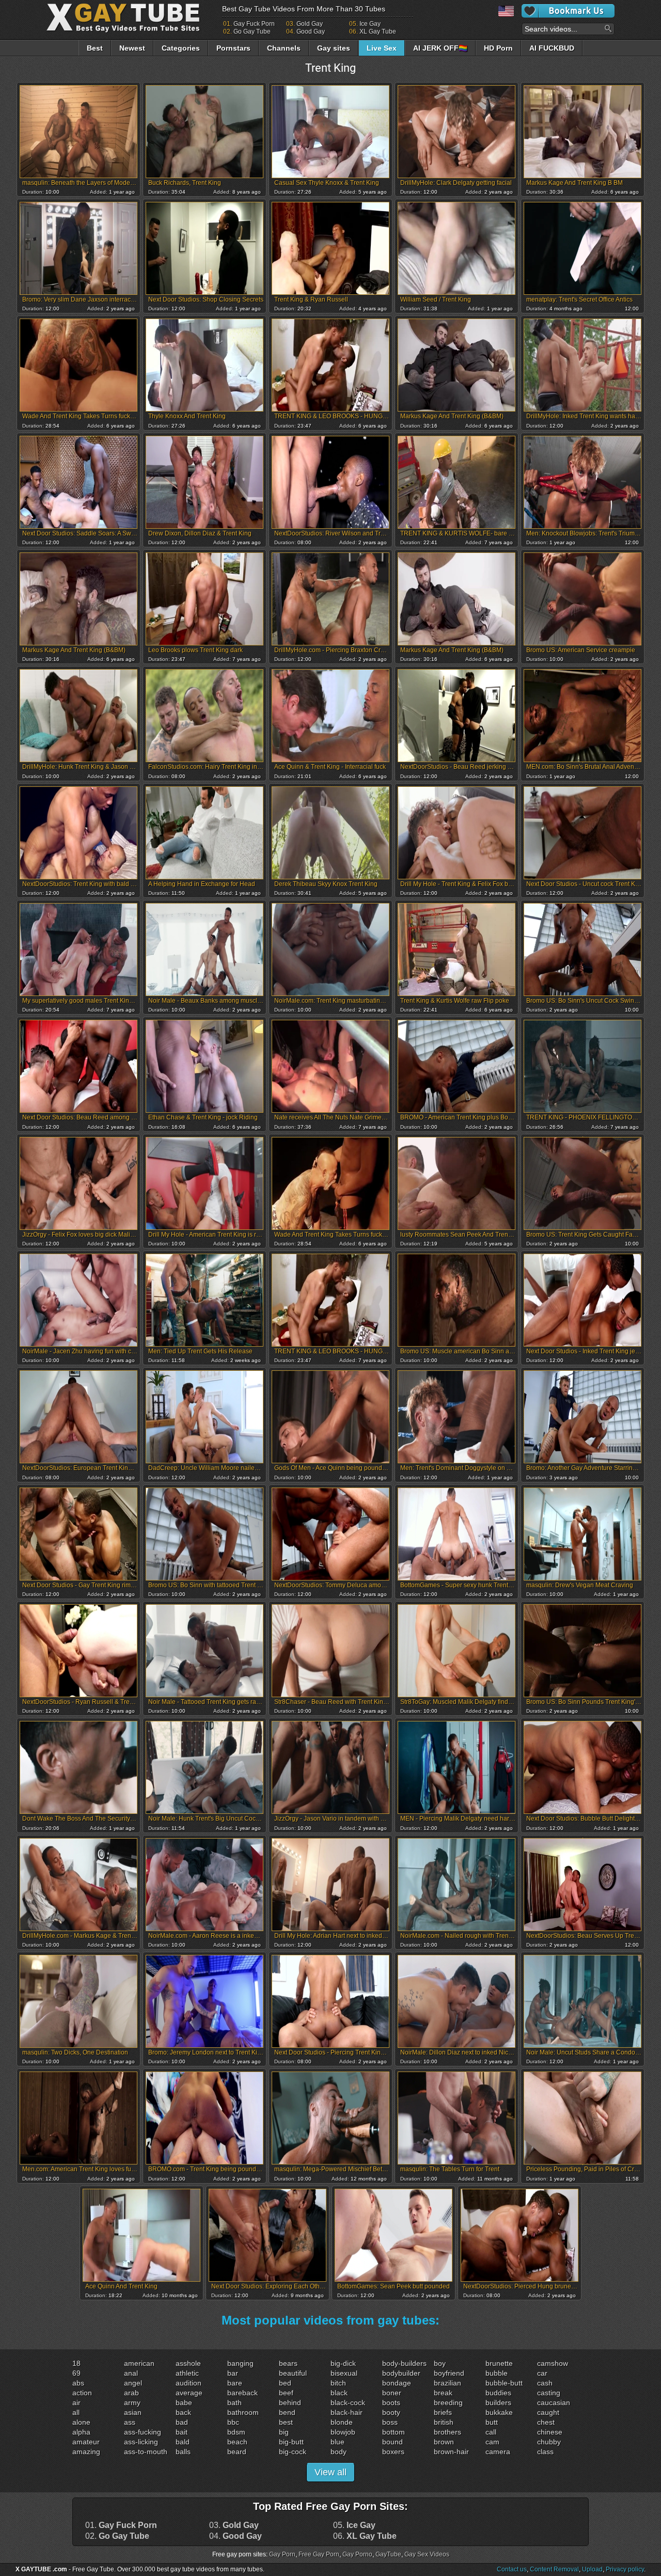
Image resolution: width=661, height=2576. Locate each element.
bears (288, 2363)
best (286, 2422)
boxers (393, 2452)
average (189, 2393)
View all (330, 2472)
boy (440, 2363)
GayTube (388, 2554)
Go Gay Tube (252, 31)
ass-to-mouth (146, 2452)
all (76, 2412)
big (284, 2432)
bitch (338, 2383)
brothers (447, 2432)
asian (133, 2412)
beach (237, 2442)
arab (131, 2393)
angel (133, 2383)
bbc (233, 2422)
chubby (549, 2442)
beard (237, 2452)
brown (444, 2442)
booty (391, 2412)
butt (492, 2422)
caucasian (554, 2403)
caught (548, 2412)
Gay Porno (357, 2554)
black (339, 2393)
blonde (342, 2422)
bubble (497, 2373)
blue (337, 2442)
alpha (81, 2432)
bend (287, 2412)
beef (286, 2393)
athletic (187, 2373)
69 (76, 2373)
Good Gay (311, 31)
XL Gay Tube (378, 31)
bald (183, 2442)
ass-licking (141, 2442)
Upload (592, 2569)
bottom (394, 2432)
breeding (448, 2403)
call (491, 2432)
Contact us (512, 2569)
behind (290, 2403)
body (339, 2452)
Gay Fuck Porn (254, 24)
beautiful (293, 2373)
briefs (443, 2412)
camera (498, 2452)
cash (545, 2383)
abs (78, 2383)
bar (233, 2373)
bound (392, 2442)
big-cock (293, 2452)
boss (390, 2422)
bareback (242, 2393)
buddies (498, 2393)
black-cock (348, 2403)
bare (235, 2383)
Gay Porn (282, 2554)
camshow (553, 2363)
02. (117, 2536)
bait (182, 2432)
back (183, 2412)
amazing (86, 2452)
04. (235, 2536)
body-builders (404, 2363)
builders (498, 2403)
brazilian (447, 2383)
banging (240, 2363)
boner (392, 2393)
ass (130, 2422)
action (82, 2393)
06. (365, 2536)
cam (492, 2442)
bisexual (344, 2373)
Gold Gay (310, 24)
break (443, 2393)
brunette (499, 2363)
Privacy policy (625, 2569)
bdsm (236, 2432)
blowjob (343, 2432)
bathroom (243, 2412)
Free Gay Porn (319, 2554)
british (444, 2422)
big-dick (343, 2363)
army (132, 2403)
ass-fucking (143, 2432)
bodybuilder (401, 2373)
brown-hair (451, 2452)
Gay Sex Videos (427, 2554)
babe (184, 2403)
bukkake (499, 2412)
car (542, 2373)
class (545, 2452)
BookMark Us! (568, 11)
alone (81, 2422)
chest (546, 2422)
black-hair (347, 2412)
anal (131, 2373)
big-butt (291, 2442)
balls (183, 2452)
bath (234, 2403)
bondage (397, 2383)
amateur (86, 2442)
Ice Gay (370, 24)
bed (285, 2383)
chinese (550, 2432)
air (76, 2403)
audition (188, 2383)
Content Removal (554, 2569)
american (139, 2363)
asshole (188, 2363)
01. (121, 2525)
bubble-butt (504, 2383)
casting (549, 2393)
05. (354, 2525)
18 (76, 2363)
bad (182, 2422)
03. (234, 2525)
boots (391, 2403)
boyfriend (449, 2373)
